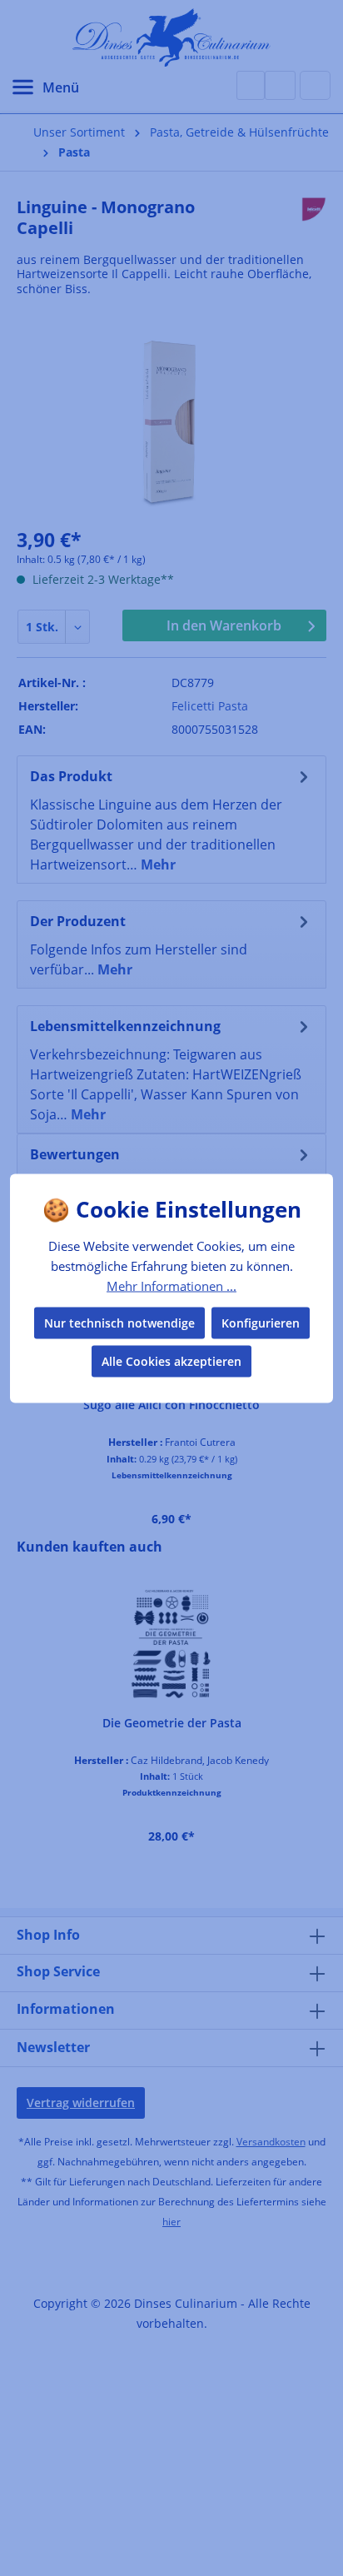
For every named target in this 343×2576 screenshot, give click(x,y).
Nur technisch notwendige (119, 1322)
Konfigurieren (261, 1322)
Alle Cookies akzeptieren (171, 1360)
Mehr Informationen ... (171, 1286)
